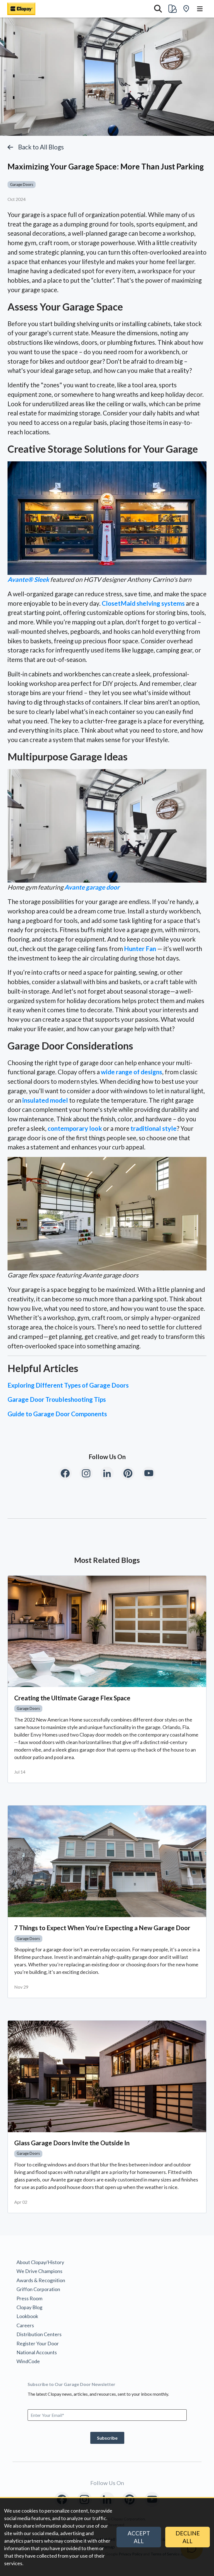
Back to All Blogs (41, 147)
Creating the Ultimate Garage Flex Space (72, 1698)
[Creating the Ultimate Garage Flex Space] (107, 1631)
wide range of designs (132, 1072)
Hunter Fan (140, 949)
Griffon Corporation (38, 2289)
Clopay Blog (29, 2307)
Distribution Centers (39, 2334)
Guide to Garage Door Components (57, 1414)
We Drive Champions (39, 2271)
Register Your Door (38, 2343)
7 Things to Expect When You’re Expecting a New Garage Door (102, 1928)
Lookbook (27, 2316)
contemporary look (75, 1128)
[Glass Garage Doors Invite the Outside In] (107, 2076)
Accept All (139, 2537)
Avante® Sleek (28, 579)
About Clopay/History (40, 2262)
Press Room (29, 2298)
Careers (25, 2325)
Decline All (188, 2537)
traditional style (154, 1128)
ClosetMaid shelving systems (143, 603)
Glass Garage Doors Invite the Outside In (72, 2143)
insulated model (45, 1100)
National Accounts (37, 2352)
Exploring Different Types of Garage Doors (68, 1385)
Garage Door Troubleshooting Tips (57, 1399)
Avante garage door (92, 887)
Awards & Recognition (41, 2280)
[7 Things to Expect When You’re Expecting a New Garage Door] (107, 1861)
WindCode (28, 2361)
